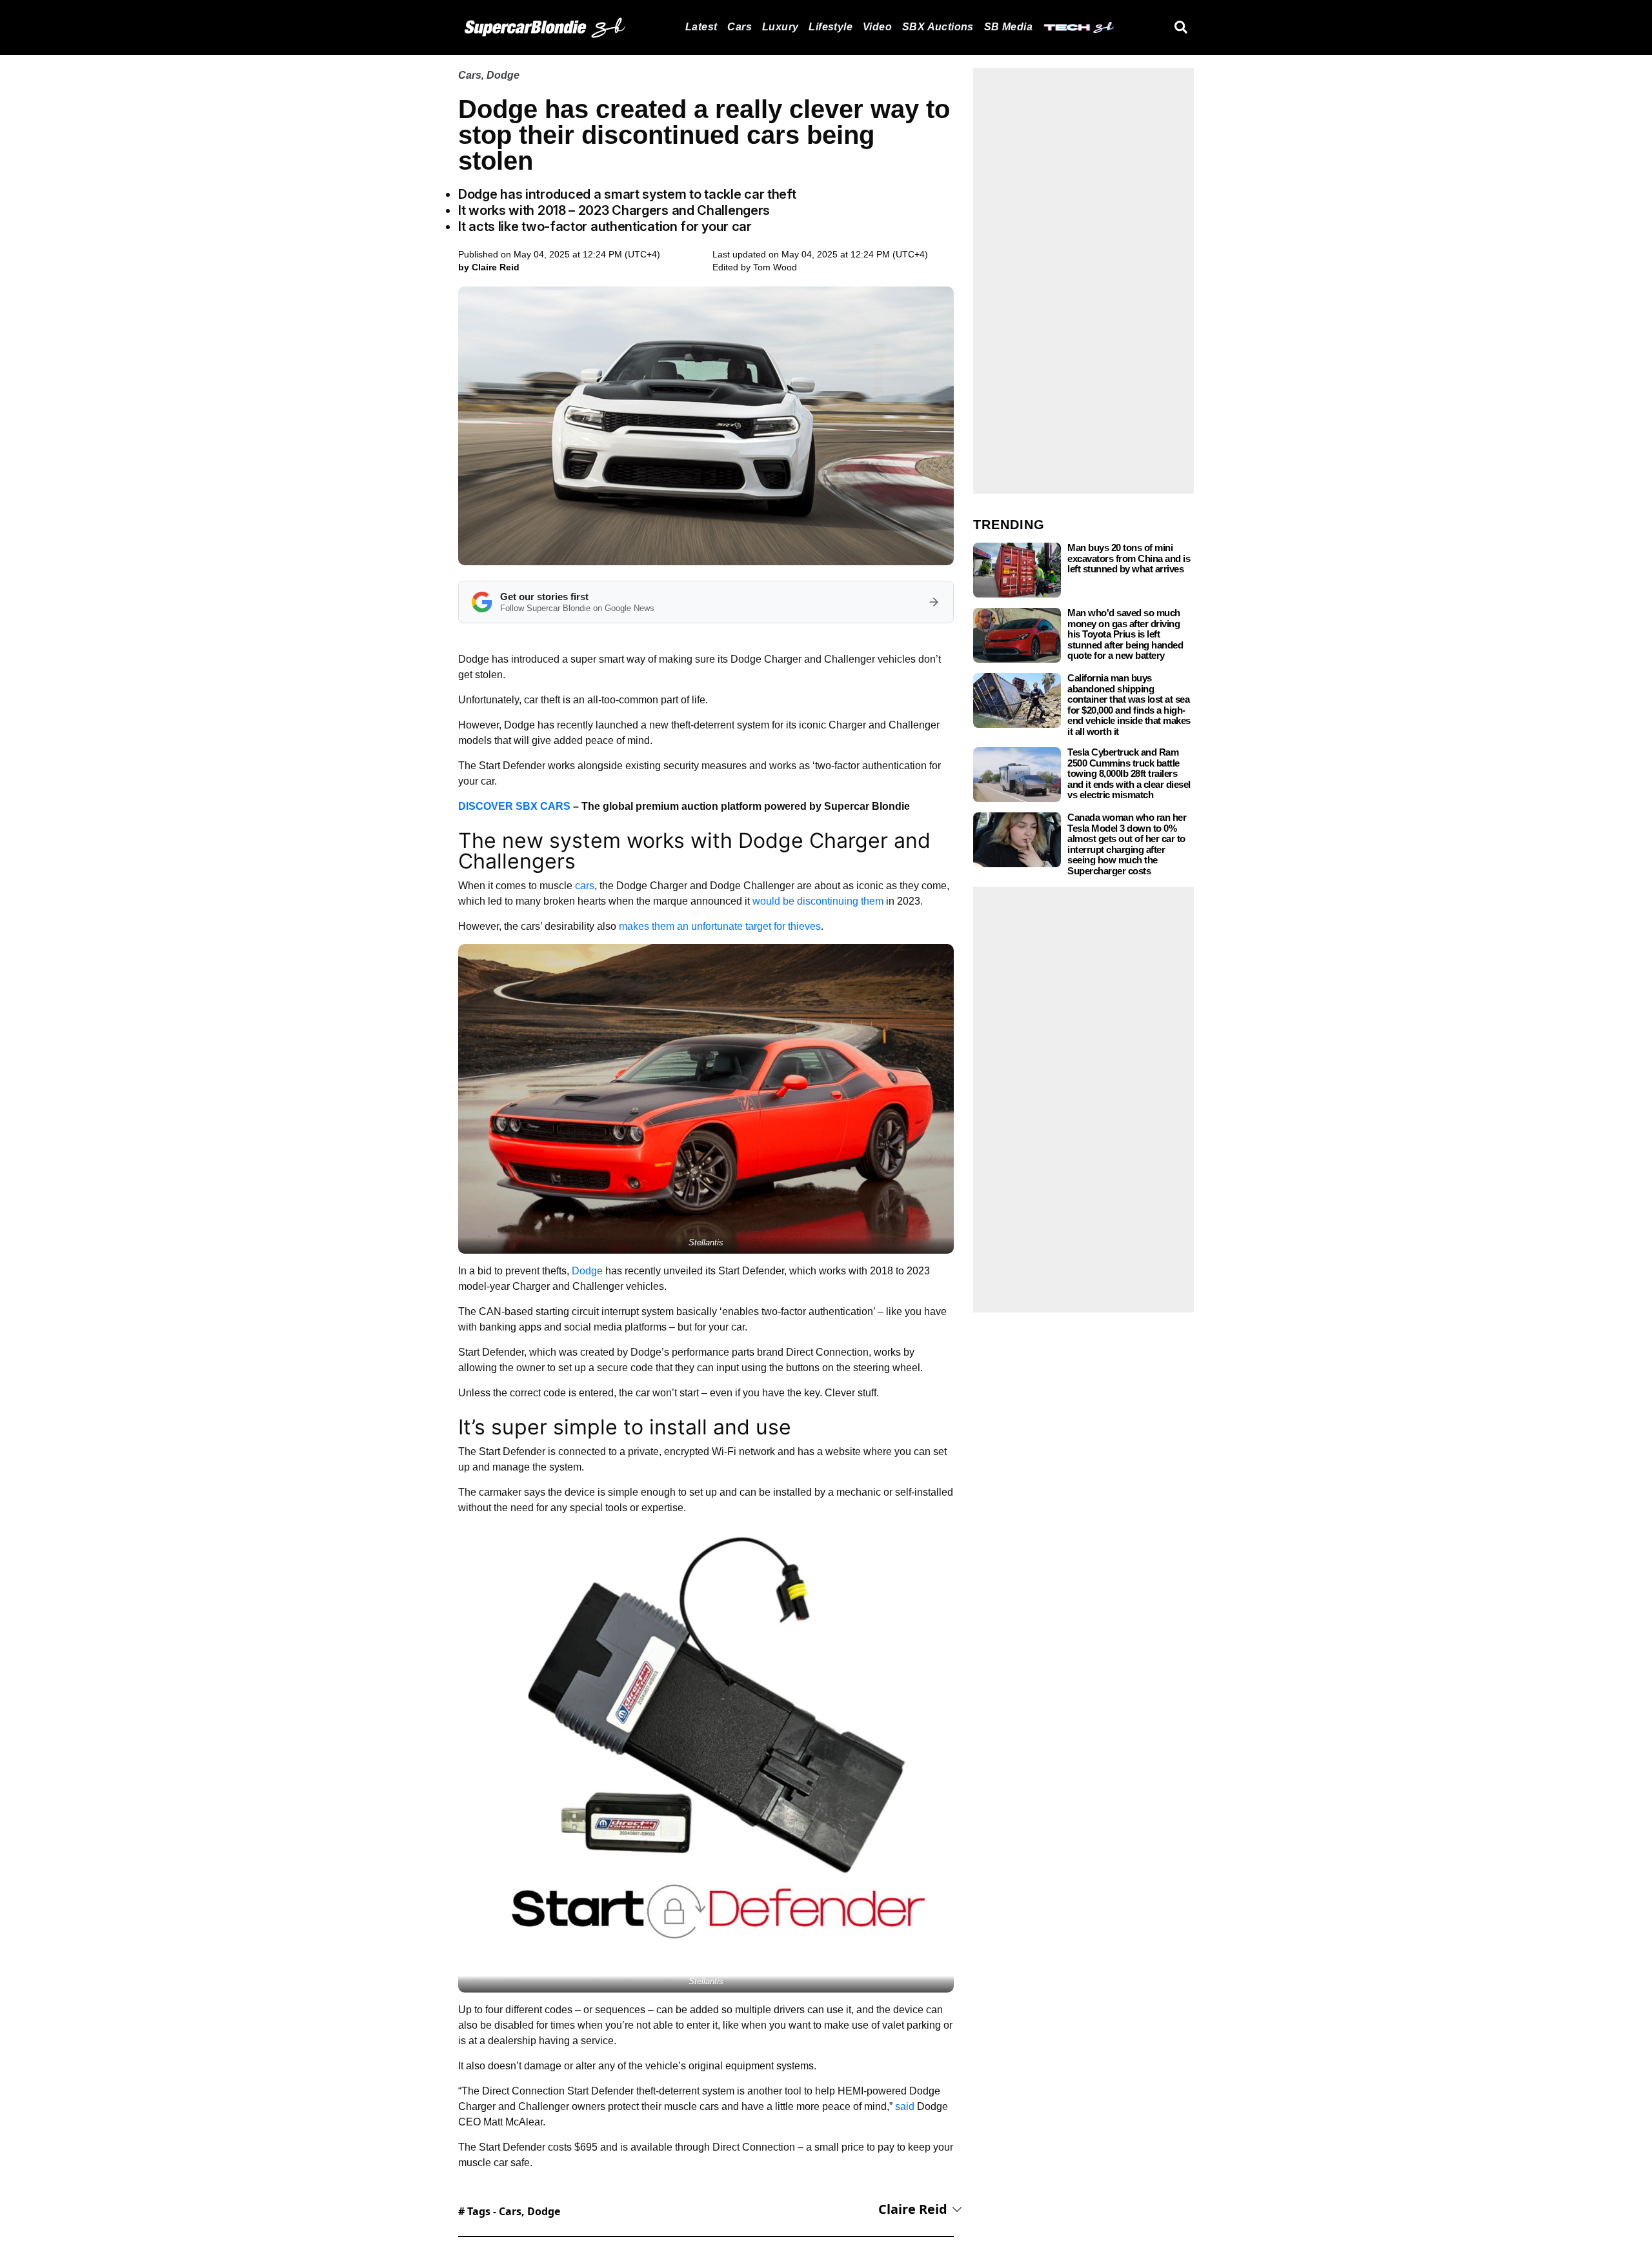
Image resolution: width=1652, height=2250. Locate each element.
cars (585, 886)
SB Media (1008, 27)
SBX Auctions (938, 27)
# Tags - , (509, 2211)
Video (877, 27)
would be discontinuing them (818, 901)
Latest (701, 27)
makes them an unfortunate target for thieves (720, 926)
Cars (740, 27)
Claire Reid (913, 2209)
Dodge (503, 75)
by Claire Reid (489, 267)
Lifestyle (831, 27)
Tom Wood (775, 267)
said (905, 2106)
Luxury (780, 27)
